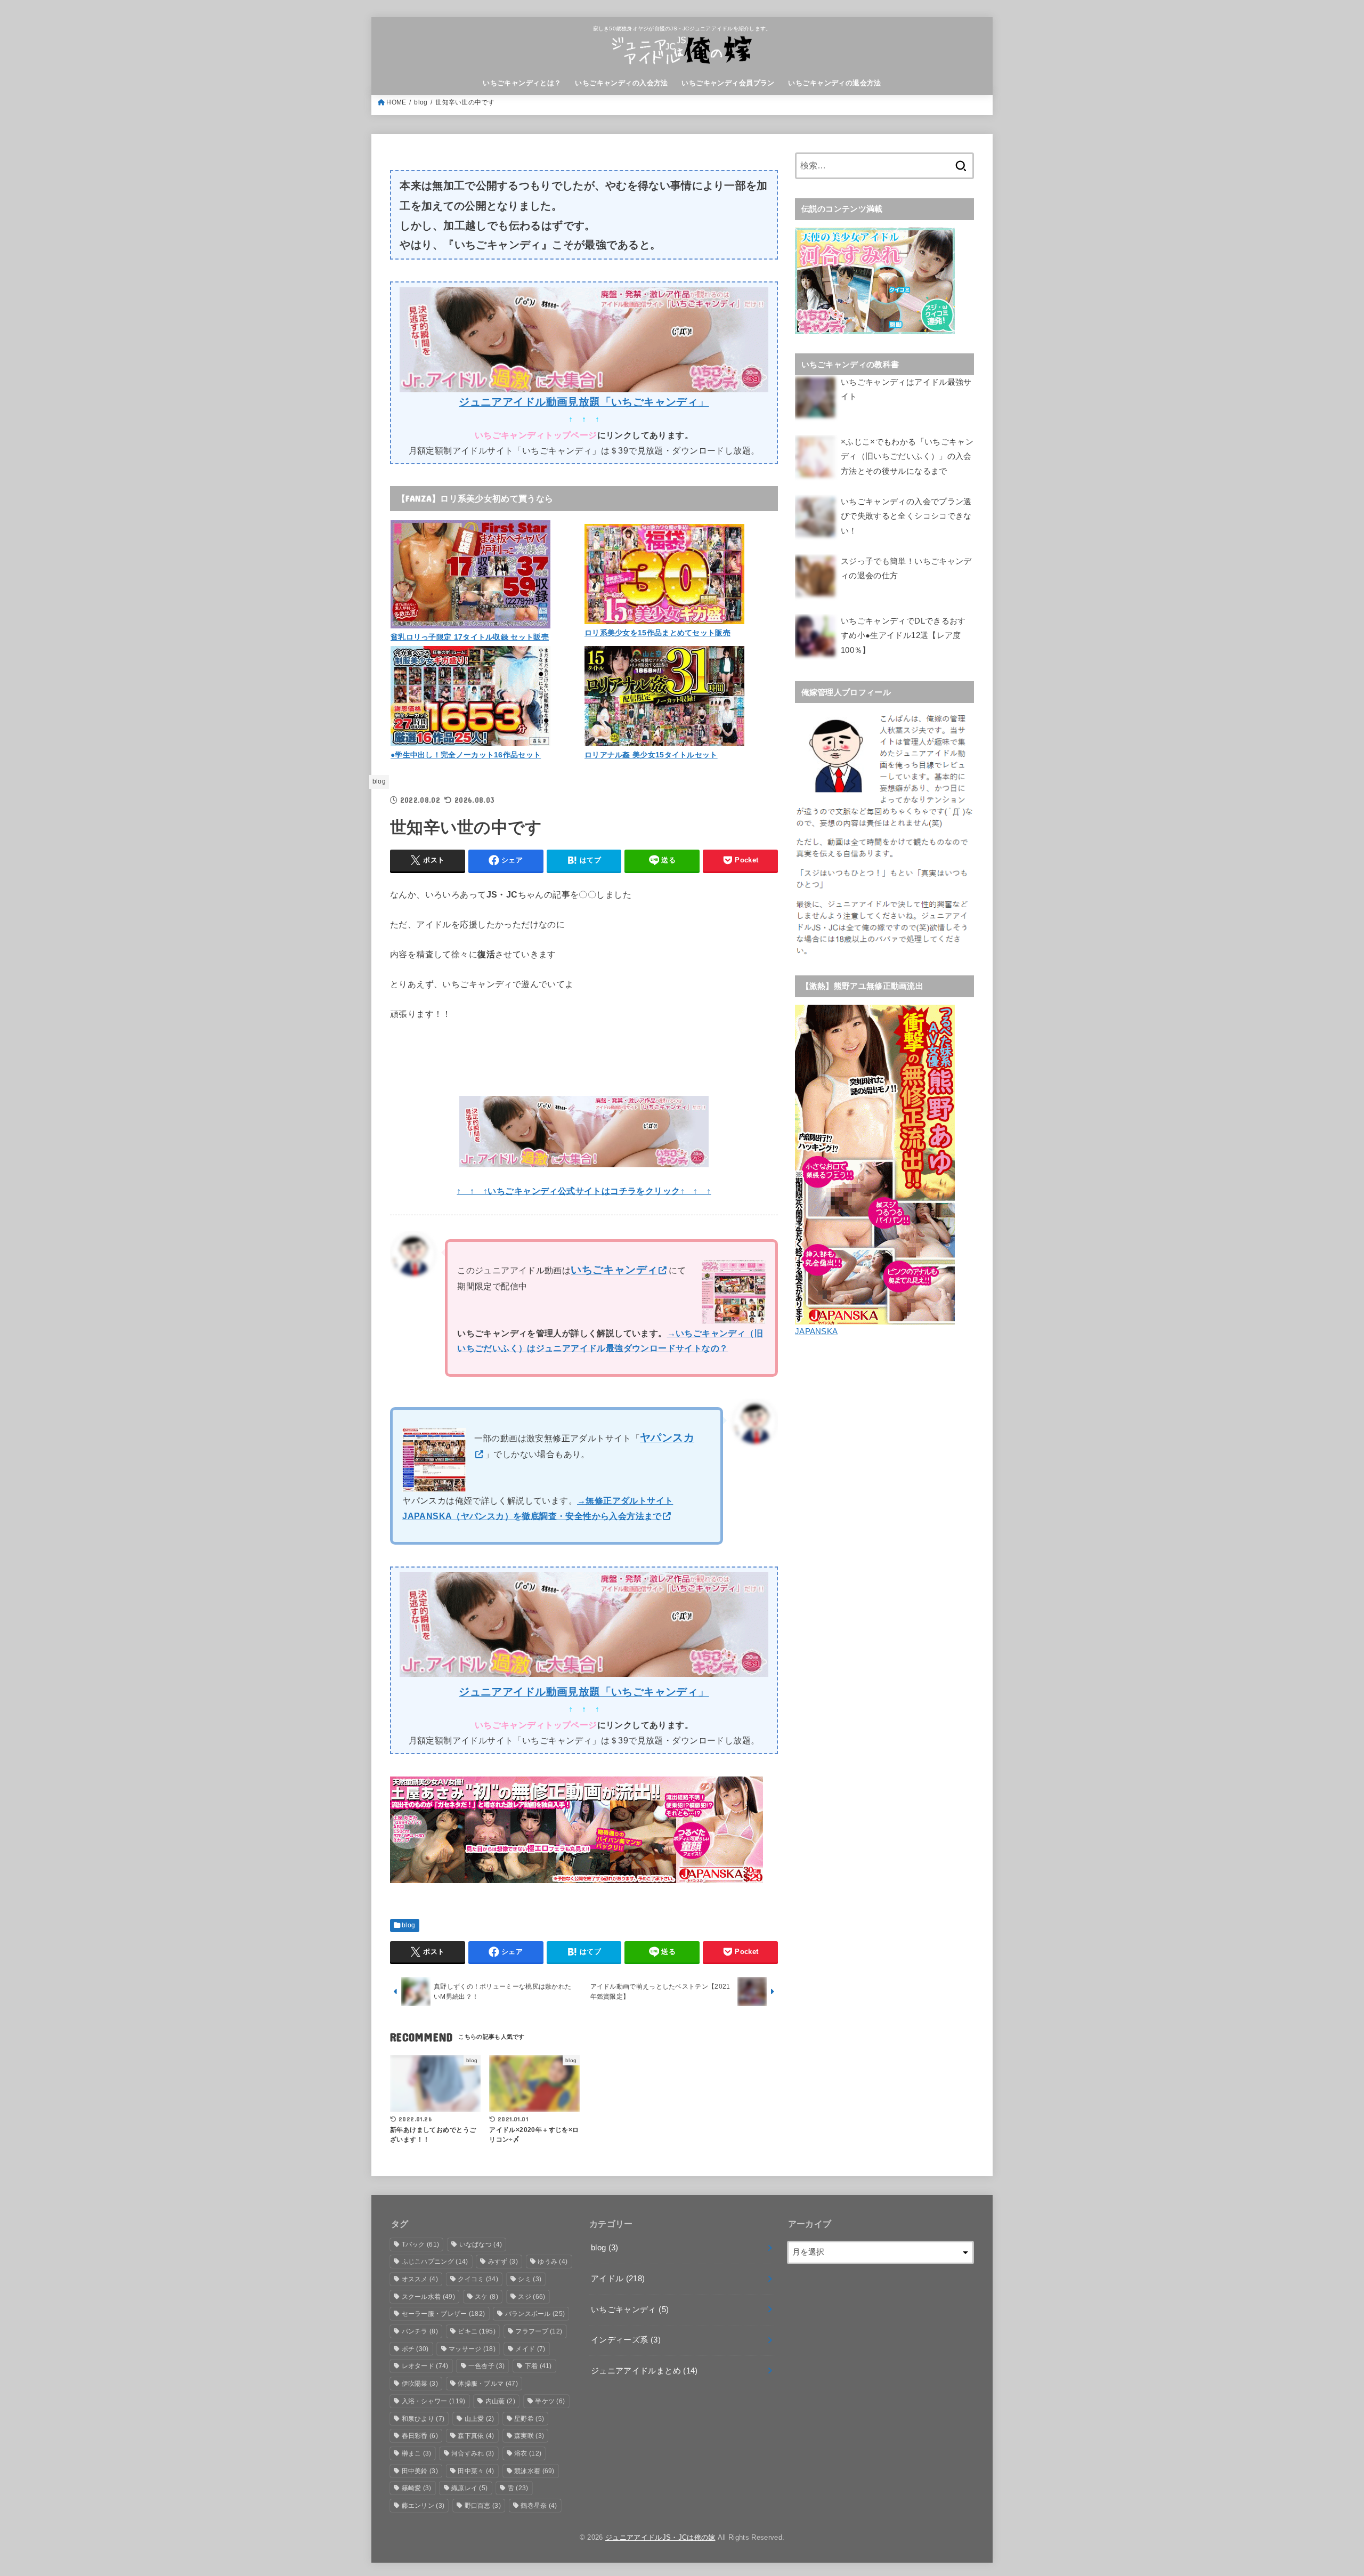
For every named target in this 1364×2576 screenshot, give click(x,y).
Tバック (421, 2244)
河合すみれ (473, 2453)
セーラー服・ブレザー (444, 2314)
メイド (530, 2349)
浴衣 (528, 2453)
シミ (530, 2279)
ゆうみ (553, 2262)
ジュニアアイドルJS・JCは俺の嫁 (660, 2537)
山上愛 (480, 2419)
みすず (503, 2262)
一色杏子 (486, 2366)
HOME (396, 102)
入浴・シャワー (434, 2401)
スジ (531, 2297)
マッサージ (472, 2349)
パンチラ (420, 2331)
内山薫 (500, 2401)
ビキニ (477, 2331)
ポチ (415, 2349)
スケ (486, 2297)
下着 (538, 2366)
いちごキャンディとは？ (522, 83)
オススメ (420, 2279)
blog (421, 102)
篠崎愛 (417, 2488)
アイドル (618, 2279)
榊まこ (417, 2453)
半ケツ (550, 2401)
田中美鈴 (420, 2471)
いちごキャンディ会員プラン (728, 83)
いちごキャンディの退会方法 (834, 83)
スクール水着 (428, 2297)
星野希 (529, 2419)
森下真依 (476, 2436)
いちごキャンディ (630, 2309)
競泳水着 (534, 2471)
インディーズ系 (626, 2340)
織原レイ (469, 2488)
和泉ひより (423, 2419)
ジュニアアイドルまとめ (644, 2371)
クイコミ (478, 2279)
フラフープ (539, 2331)
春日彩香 (420, 2436)
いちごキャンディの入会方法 (621, 83)
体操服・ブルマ (488, 2384)
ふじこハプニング (435, 2262)
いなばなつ (481, 2244)
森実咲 (529, 2436)
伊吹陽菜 (420, 2384)
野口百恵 (483, 2506)
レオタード (425, 2366)
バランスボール (535, 2314)
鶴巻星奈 (539, 2506)
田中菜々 (476, 2471)
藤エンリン (423, 2506)
